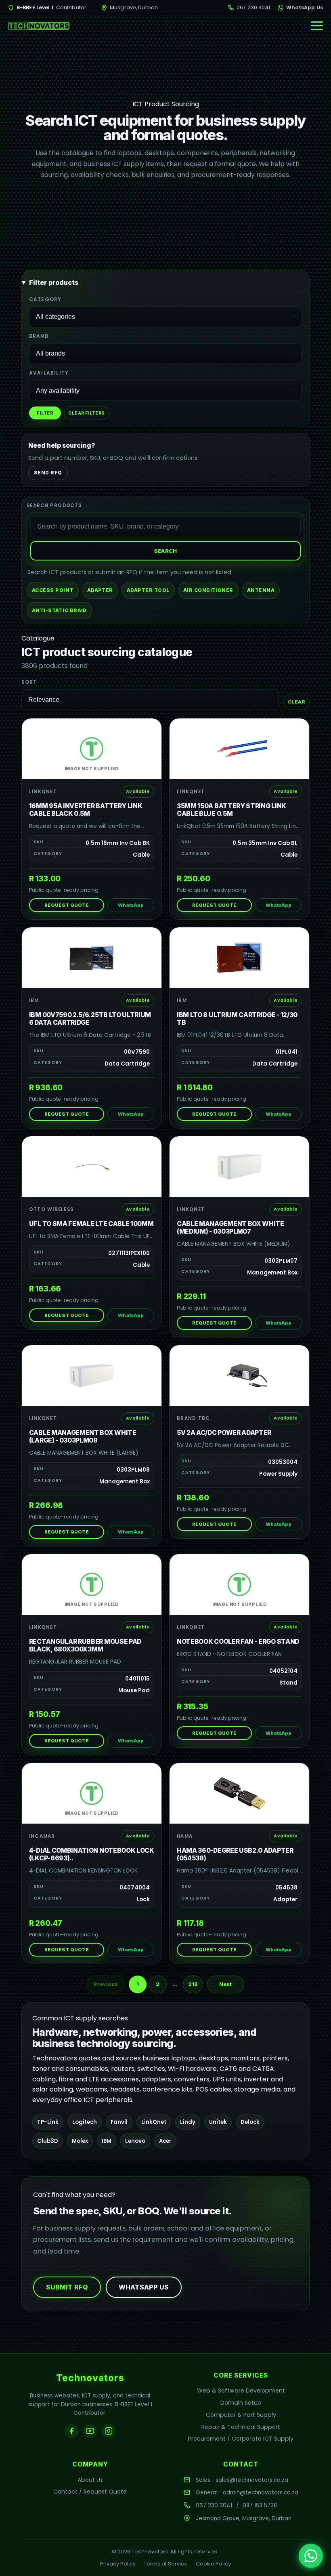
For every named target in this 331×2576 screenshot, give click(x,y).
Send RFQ (48, 473)
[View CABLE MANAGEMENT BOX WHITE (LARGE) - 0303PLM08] (92, 1375)
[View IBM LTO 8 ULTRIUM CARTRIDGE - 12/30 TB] (239, 958)
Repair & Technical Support (241, 2427)
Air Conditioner (208, 590)
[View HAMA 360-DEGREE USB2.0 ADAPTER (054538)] (239, 1793)
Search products (54, 506)
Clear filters (86, 413)
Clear (296, 702)
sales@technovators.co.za (252, 2480)
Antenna (261, 590)
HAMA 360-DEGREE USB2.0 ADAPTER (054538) (235, 1854)
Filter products (54, 282)
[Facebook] (71, 2431)
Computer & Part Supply (241, 2415)
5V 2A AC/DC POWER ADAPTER (224, 1433)
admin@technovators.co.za (261, 2493)
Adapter (100, 590)
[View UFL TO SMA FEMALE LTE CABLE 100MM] (92, 1167)
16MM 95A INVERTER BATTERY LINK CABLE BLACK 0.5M (86, 810)
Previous (106, 1984)
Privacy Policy (118, 2564)
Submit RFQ (67, 2287)
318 (193, 1984)
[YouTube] (90, 2431)
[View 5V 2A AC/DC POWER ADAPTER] (239, 1375)
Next (225, 1984)
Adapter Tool (148, 590)
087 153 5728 (260, 2505)
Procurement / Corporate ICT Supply (241, 2439)
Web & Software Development (241, 2391)
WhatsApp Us (305, 7)
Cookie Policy (213, 2564)
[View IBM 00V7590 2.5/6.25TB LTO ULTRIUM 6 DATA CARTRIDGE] (92, 958)
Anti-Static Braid (59, 610)
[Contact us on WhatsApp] (311, 2556)
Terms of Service (166, 2564)
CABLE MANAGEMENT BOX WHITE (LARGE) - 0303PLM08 (83, 1436)
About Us (90, 2480)
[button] (317, 26)
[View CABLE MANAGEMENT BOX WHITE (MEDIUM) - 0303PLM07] (239, 1167)
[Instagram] (109, 2431)
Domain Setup (241, 2403)
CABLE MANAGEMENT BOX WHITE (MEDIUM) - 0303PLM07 (230, 1228)
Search (165, 551)
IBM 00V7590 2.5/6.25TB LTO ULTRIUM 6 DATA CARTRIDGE (90, 1019)
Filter (45, 413)
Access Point (53, 590)
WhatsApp (131, 905)
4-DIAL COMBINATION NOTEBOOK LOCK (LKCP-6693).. (92, 1854)
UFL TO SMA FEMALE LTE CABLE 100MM (91, 1224)
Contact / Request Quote (90, 2492)
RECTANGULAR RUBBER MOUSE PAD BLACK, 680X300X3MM (85, 1645)
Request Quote (67, 905)
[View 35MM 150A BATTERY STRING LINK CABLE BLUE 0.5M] (239, 749)
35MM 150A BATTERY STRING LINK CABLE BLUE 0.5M (231, 810)
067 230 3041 (253, 7)
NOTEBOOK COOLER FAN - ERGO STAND (238, 1642)
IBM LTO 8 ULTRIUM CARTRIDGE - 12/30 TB (237, 1019)
